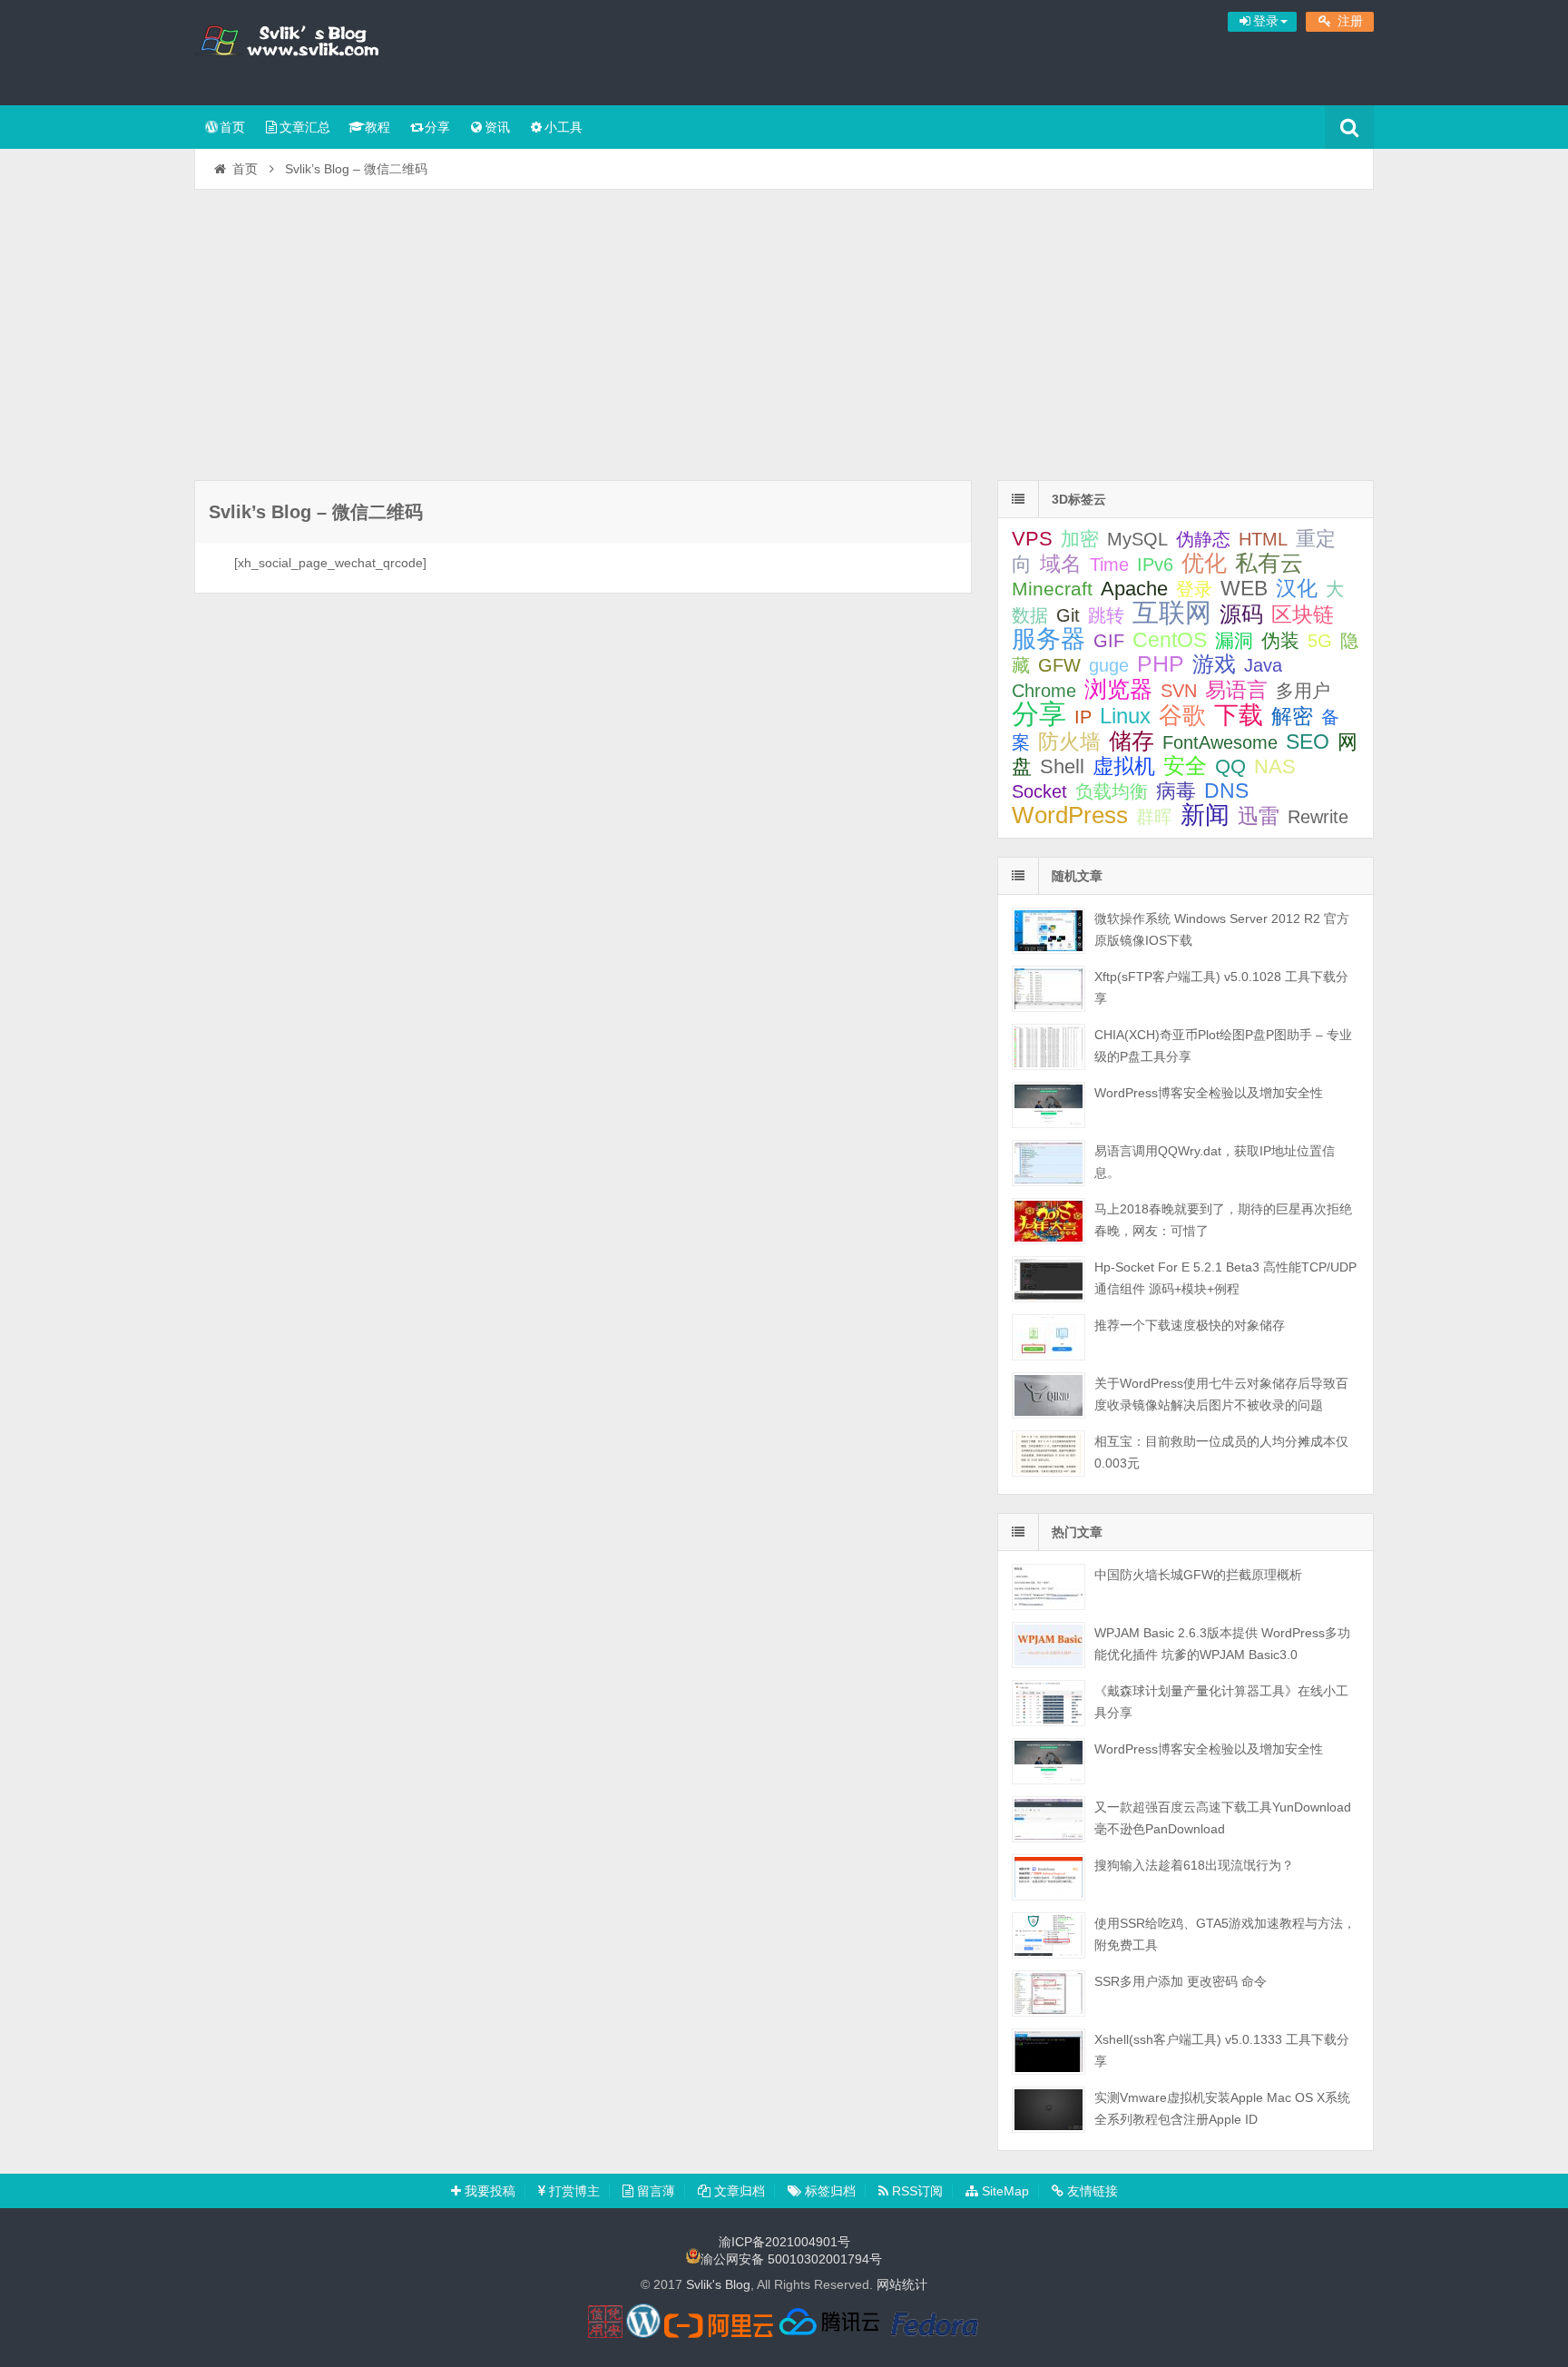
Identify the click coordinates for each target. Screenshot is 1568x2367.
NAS (1275, 766)
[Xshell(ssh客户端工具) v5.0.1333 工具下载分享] (1049, 2052)
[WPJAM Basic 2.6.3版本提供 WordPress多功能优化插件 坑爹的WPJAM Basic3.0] (1049, 1645)
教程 (377, 127)
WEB (1244, 588)
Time (1109, 565)
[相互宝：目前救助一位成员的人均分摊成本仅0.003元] (1049, 1454)
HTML (1263, 539)
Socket (1039, 791)
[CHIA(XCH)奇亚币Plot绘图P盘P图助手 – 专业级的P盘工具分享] (1049, 1047)
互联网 (1172, 613)
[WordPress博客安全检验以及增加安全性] (1049, 1105)
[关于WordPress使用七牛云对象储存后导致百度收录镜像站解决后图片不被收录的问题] (1049, 1395)
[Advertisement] (784, 326)
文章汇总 (305, 127)
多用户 (1303, 691)
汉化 (1297, 589)
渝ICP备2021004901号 (784, 2242)
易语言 (1236, 690)
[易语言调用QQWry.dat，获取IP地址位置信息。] (1049, 1163)
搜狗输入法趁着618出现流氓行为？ (1194, 1865)
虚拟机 (1124, 766)
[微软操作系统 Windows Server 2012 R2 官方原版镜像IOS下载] (1049, 931)
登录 (1194, 589)
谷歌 (1182, 715)
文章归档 (738, 2191)
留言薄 (654, 2191)
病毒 (1176, 791)
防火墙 (1069, 742)
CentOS (1170, 640)
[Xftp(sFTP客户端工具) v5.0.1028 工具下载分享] (1049, 989)
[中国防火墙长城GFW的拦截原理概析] (1049, 1587)
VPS (1032, 539)
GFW (1059, 665)
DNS (1226, 791)
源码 (1241, 614)
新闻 (1205, 815)
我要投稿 (488, 2191)
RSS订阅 (916, 2191)
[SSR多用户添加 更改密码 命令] (1049, 1994)
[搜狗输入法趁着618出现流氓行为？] (1049, 1877)
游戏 (1214, 664)
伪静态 (1203, 539)
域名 (1061, 564)
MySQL (1137, 539)
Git (1068, 615)
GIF (1109, 641)
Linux (1125, 716)
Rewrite (1318, 817)
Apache (1134, 589)
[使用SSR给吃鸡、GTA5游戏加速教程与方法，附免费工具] (1049, 1935)
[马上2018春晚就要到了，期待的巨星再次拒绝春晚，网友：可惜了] (1049, 1221)
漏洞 (1234, 640)
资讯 (497, 127)
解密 (1292, 716)
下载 (1239, 715)
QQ (1230, 766)
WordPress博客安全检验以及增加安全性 (1209, 1093)
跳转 (1106, 615)
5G (1320, 641)
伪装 (1280, 640)
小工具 (563, 127)
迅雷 (1259, 816)
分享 (437, 127)
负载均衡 (1112, 791)
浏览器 (1118, 689)
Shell (1062, 766)
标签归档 (828, 2191)
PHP (1161, 664)
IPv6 (1155, 565)
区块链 (1303, 615)
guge (1109, 665)
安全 (1185, 766)
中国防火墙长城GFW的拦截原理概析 (1198, 1575)
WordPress (1070, 815)
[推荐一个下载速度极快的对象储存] (1049, 1337)
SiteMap (1004, 2191)
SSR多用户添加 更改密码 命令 (1181, 1981)
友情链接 (1091, 2191)
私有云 (1269, 563)
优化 (1204, 563)
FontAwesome (1220, 742)
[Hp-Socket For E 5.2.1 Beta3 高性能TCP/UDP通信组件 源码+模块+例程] (1049, 1279)
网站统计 (902, 2284)
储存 (1132, 741)
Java (1263, 665)
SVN (1179, 691)
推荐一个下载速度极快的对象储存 (1190, 1325)
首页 (232, 127)
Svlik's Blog (312, 50)
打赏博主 (573, 2191)
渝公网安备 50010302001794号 (791, 2259)
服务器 (1049, 638)
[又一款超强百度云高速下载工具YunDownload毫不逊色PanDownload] (1049, 1819)
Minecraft (1052, 589)
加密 (1080, 539)
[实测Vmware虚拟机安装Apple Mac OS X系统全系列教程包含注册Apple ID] (1049, 2110)
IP (1083, 717)
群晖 (1154, 817)
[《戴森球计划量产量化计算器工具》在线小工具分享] (1049, 1703)
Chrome (1044, 691)
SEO (1308, 742)
